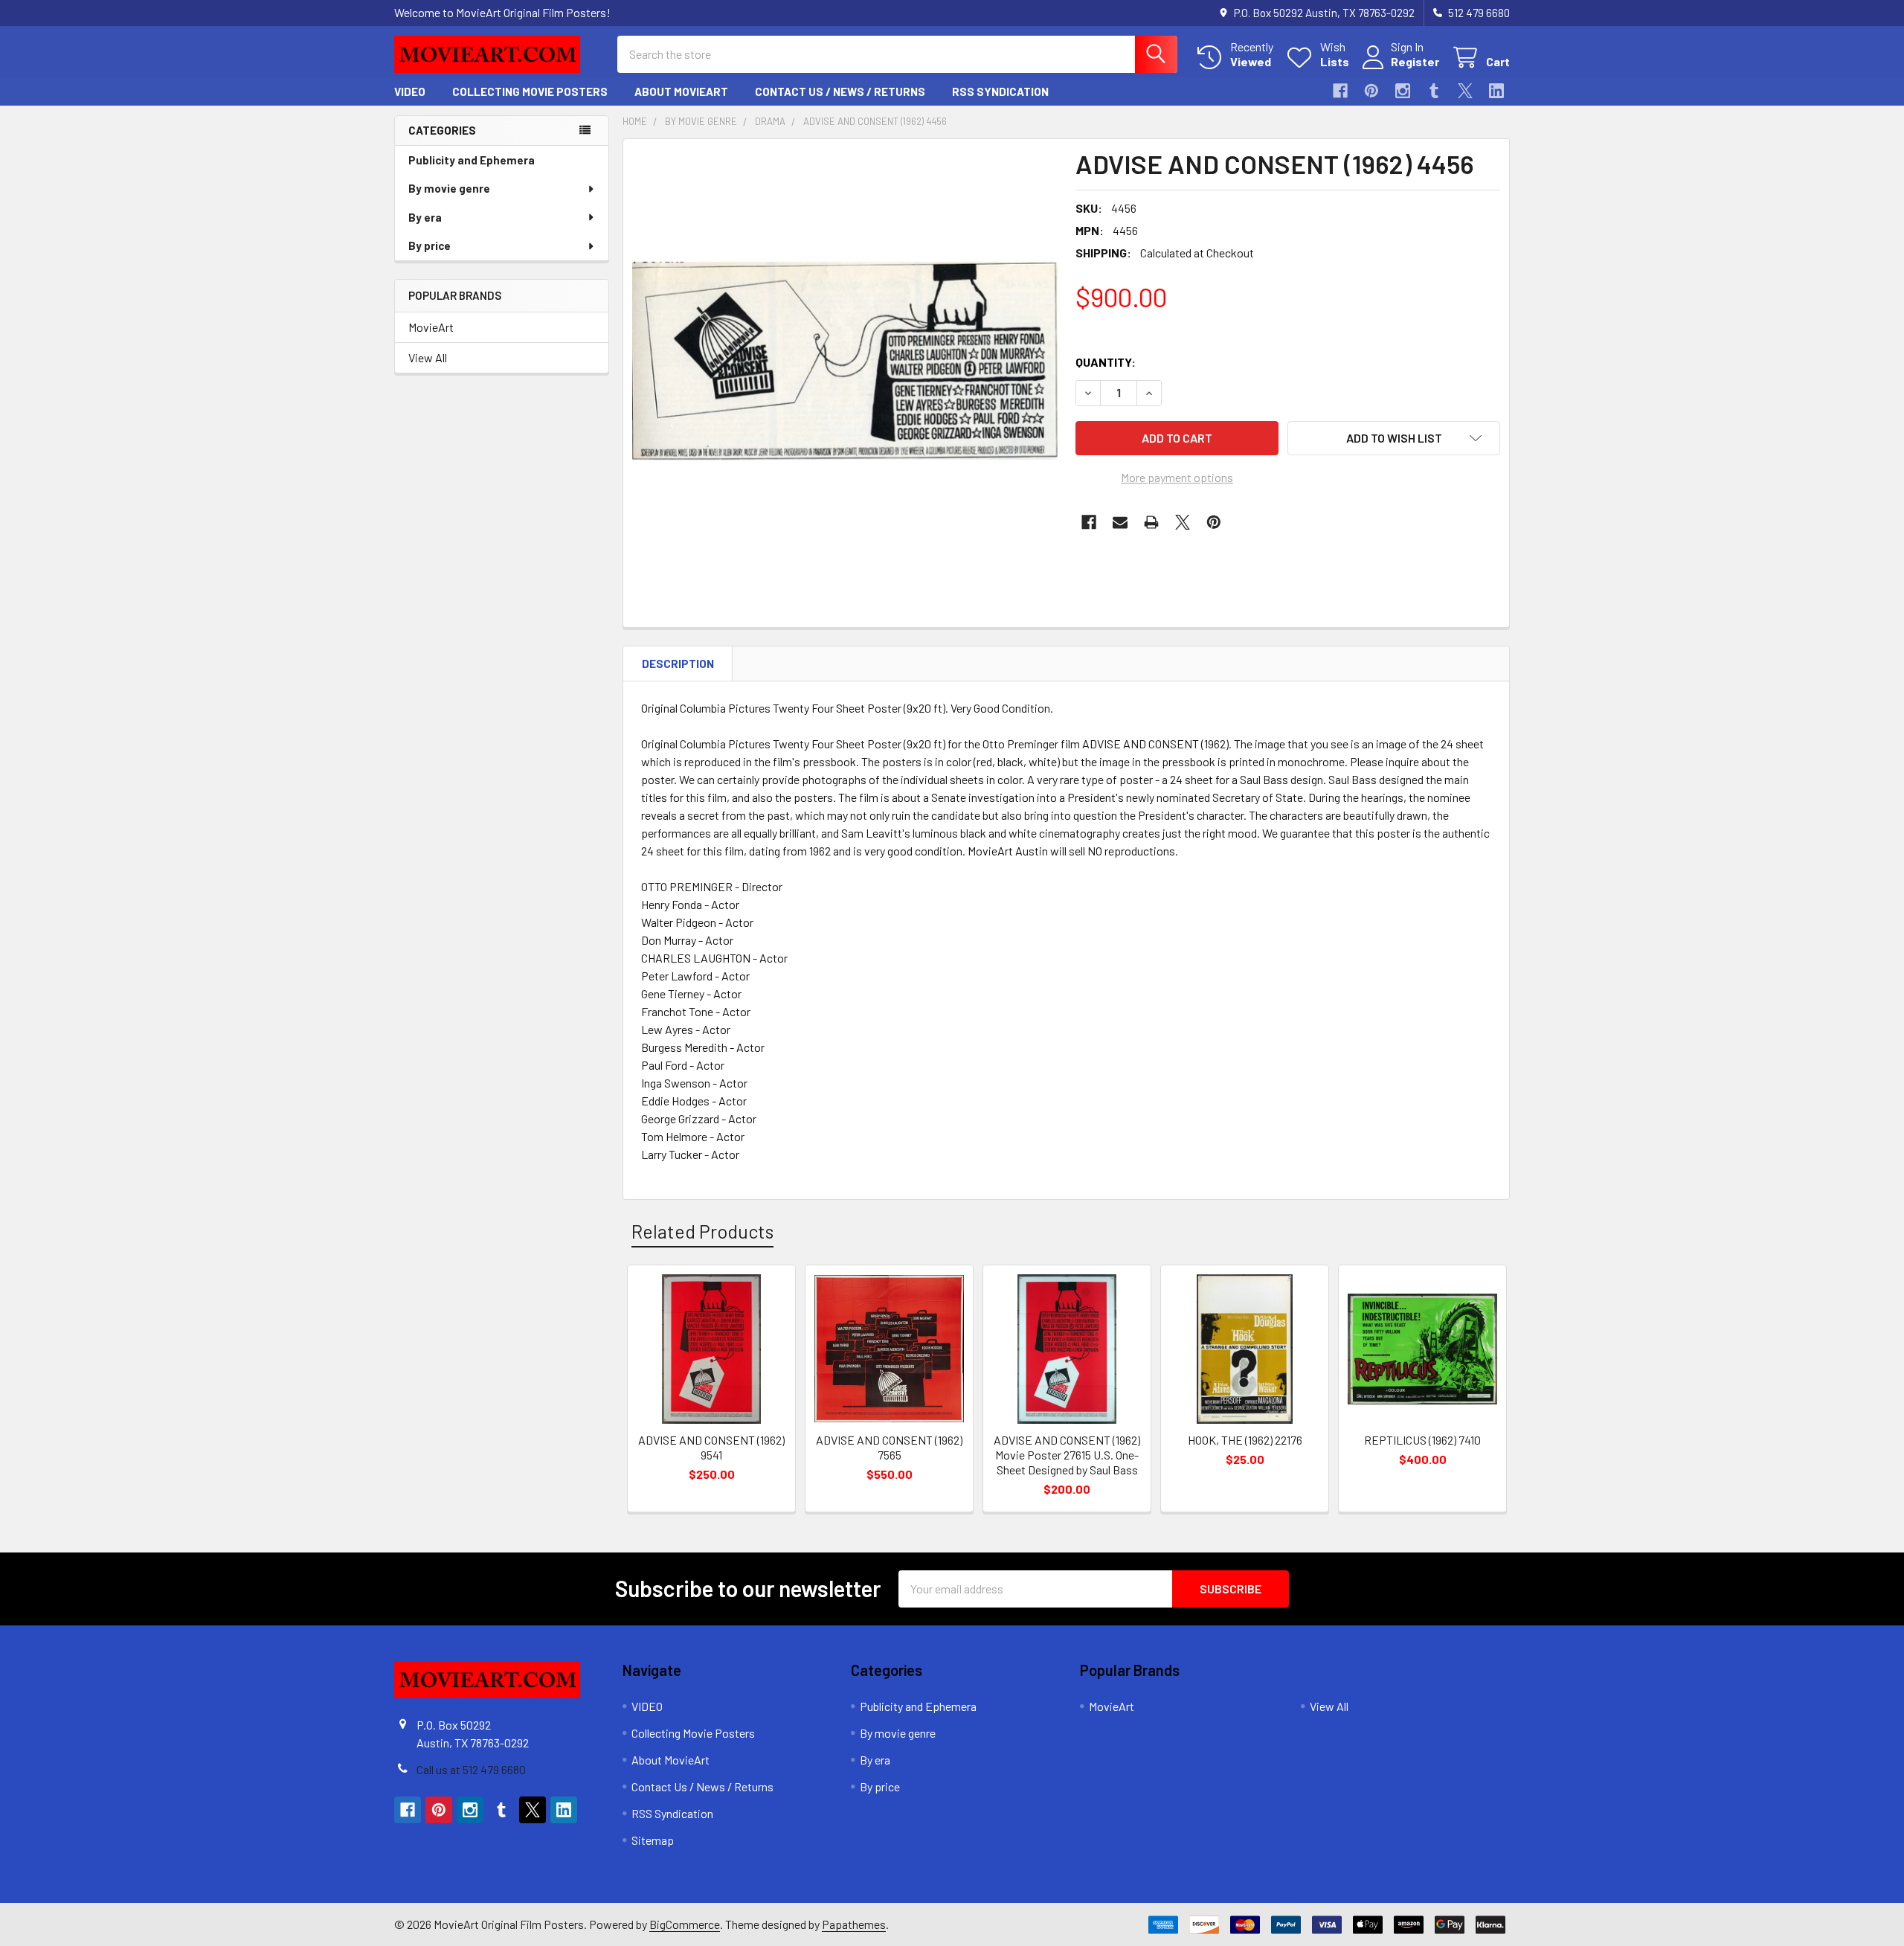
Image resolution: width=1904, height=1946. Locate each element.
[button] (1394, 438)
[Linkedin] (1496, 91)
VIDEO (410, 91)
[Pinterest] (1371, 91)
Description (678, 664)
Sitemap (653, 1840)
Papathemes (854, 1924)
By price (430, 245)
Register (1415, 61)
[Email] (1120, 522)
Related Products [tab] (702, 1231)
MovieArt (431, 327)
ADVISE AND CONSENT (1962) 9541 (711, 1447)
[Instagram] (1403, 91)
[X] (1465, 91)
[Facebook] (1340, 91)
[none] (845, 361)
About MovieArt (681, 91)
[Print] (1151, 522)
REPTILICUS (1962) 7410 (1422, 1440)
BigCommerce (685, 1924)
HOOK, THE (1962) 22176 (1245, 1440)
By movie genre (449, 188)
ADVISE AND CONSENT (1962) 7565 (889, 1447)
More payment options (1177, 477)
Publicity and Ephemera (472, 160)
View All (428, 357)
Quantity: (1106, 362)
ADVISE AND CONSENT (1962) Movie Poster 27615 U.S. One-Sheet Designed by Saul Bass (1067, 1455)
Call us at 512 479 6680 (471, 1769)
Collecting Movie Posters (530, 91)
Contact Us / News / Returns (840, 91)
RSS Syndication (1000, 91)
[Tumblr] (1434, 91)
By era (425, 217)
